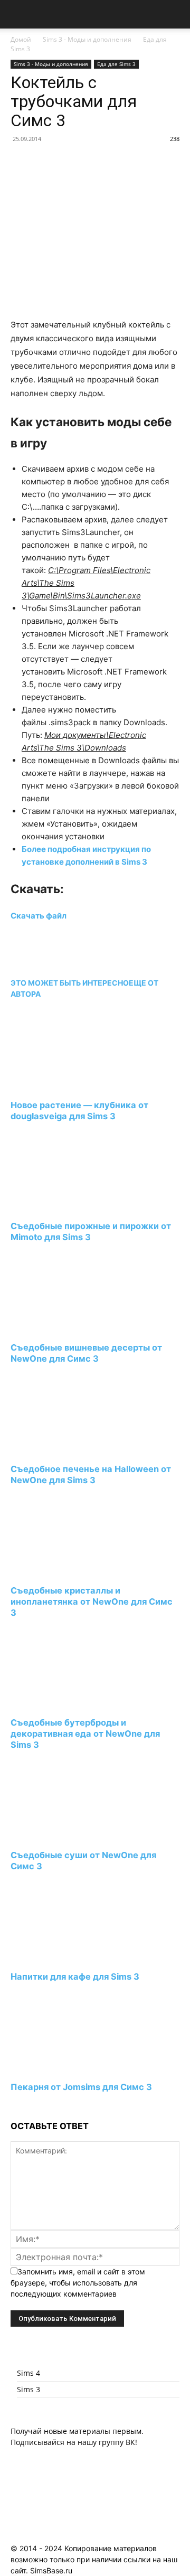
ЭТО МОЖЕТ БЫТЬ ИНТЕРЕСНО (70, 983)
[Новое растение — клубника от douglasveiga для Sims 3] (68, 1085)
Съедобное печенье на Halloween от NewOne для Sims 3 (91, 1474)
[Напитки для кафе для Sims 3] (68, 1957)
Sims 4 (28, 2373)
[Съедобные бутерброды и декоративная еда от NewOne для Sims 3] (68, 1703)
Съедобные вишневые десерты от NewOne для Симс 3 (86, 1353)
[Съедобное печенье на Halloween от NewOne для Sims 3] (68, 1450)
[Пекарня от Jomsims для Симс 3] (68, 2067)
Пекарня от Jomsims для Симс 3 (81, 2087)
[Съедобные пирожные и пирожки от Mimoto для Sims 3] (68, 1207)
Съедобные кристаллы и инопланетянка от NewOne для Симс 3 (92, 1601)
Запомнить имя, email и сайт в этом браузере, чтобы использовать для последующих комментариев (78, 2283)
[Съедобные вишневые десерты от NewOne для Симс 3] (68, 1328)
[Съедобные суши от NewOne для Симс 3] (68, 1836)
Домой (21, 39)
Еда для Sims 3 (116, 64)
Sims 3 (28, 2389)
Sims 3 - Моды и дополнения (87, 39)
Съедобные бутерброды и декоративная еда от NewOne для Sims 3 (85, 1734)
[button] (18, 14)
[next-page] (13, 2107)
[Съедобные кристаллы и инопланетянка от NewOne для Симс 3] (68, 1571)
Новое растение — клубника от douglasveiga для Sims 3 (79, 1111)
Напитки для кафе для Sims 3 (75, 1977)
